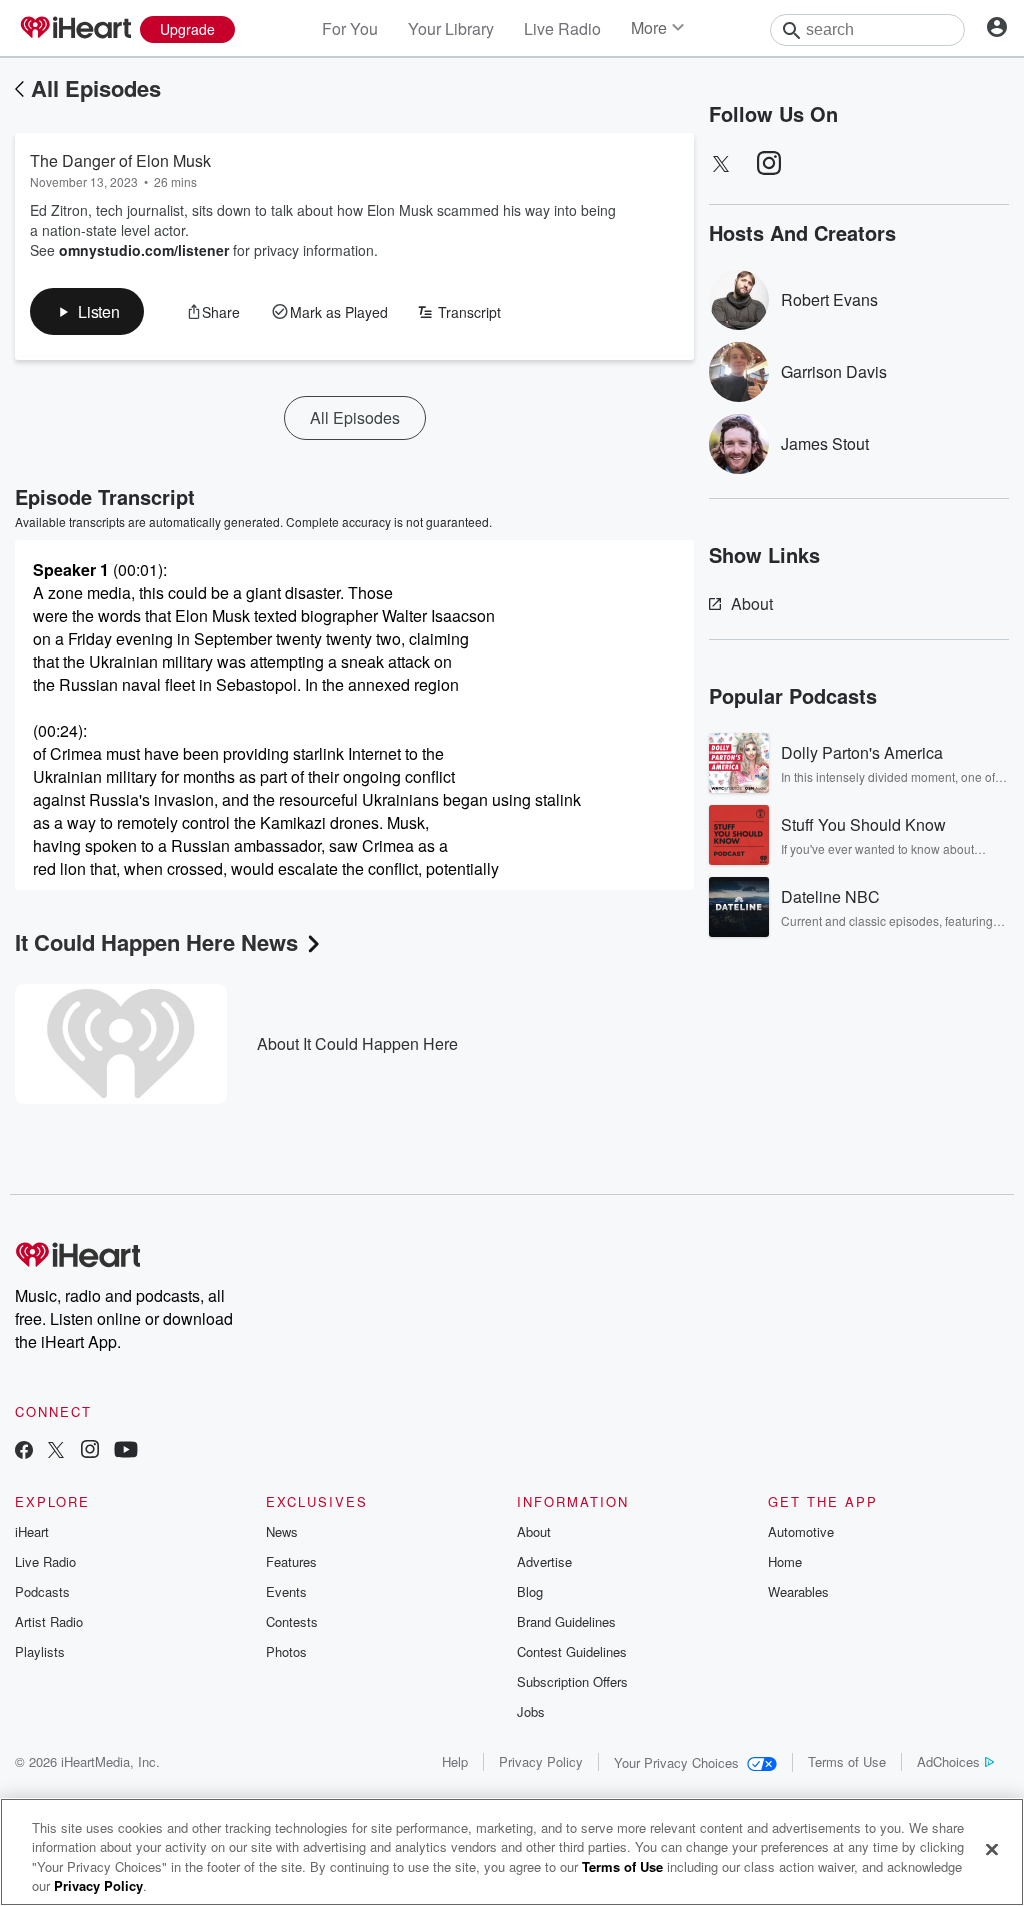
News (282, 1531)
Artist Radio (49, 1621)
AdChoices (948, 1761)
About (752, 603)
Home (785, 1561)
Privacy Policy (541, 1761)
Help (455, 1761)
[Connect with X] (56, 1451)
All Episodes (96, 88)
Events (286, 1591)
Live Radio (562, 28)
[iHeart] (75, 29)
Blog (530, 1591)
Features (291, 1561)
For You (350, 28)
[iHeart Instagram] (90, 1451)
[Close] (992, 1849)
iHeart (32, 1531)
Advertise (544, 1561)
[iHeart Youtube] (126, 1451)
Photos (286, 1651)
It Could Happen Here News (156, 942)
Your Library (451, 28)
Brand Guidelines (566, 1621)
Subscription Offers (572, 1681)
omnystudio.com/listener (144, 250)
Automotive (801, 1531)
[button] (87, 311)
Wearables (798, 1591)
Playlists (40, 1651)
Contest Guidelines (572, 1651)
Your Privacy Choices (676, 1762)
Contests (292, 1621)
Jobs (531, 1711)
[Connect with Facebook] (24, 1451)
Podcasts (42, 1591)
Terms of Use (847, 1761)
